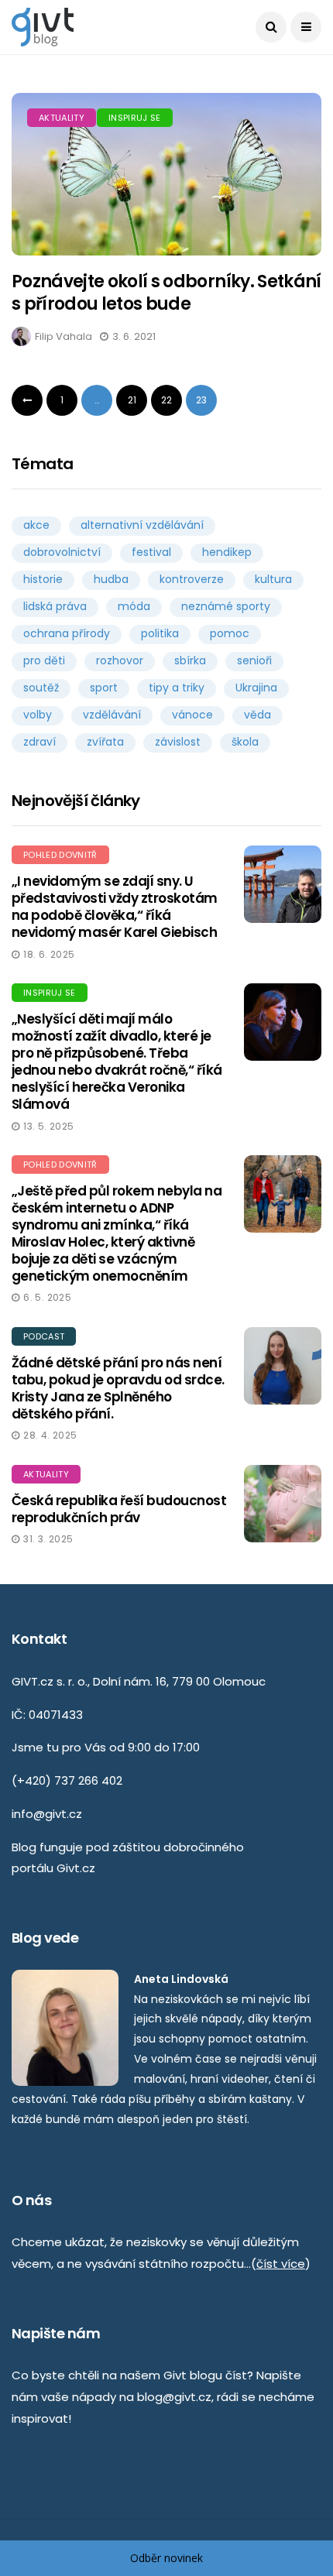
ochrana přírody (67, 633)
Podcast (44, 1336)
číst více (281, 2264)
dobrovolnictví (62, 552)
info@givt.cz (47, 1814)
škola (245, 742)
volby (38, 715)
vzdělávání (112, 715)
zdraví (39, 742)
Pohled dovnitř (60, 855)
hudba (111, 579)
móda (134, 606)
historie (43, 579)
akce (36, 525)
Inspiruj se (135, 118)
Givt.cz (76, 1868)
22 (166, 400)
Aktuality (62, 118)
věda (257, 715)
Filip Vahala (64, 336)
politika (160, 633)
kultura (273, 579)
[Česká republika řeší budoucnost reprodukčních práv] (283, 1504)
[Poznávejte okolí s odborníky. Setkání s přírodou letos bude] (166, 174)
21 (132, 400)
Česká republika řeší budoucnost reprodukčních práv (119, 1509)
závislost (178, 742)
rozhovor (120, 660)
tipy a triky (177, 688)
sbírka (190, 660)
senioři (254, 660)
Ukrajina (256, 688)
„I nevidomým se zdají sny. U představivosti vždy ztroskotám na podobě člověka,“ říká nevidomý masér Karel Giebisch (115, 907)
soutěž (41, 688)
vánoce (192, 715)
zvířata (105, 742)
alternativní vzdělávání (142, 525)
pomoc (230, 633)
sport (104, 688)
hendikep (227, 552)
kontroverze (192, 579)
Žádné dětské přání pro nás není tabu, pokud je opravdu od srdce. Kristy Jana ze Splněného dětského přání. (118, 1388)
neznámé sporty (226, 606)
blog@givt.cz (174, 2397)
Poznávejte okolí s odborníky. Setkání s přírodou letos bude (166, 293)
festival (151, 552)
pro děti (44, 660)
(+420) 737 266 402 (67, 1780)
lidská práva (55, 606)
